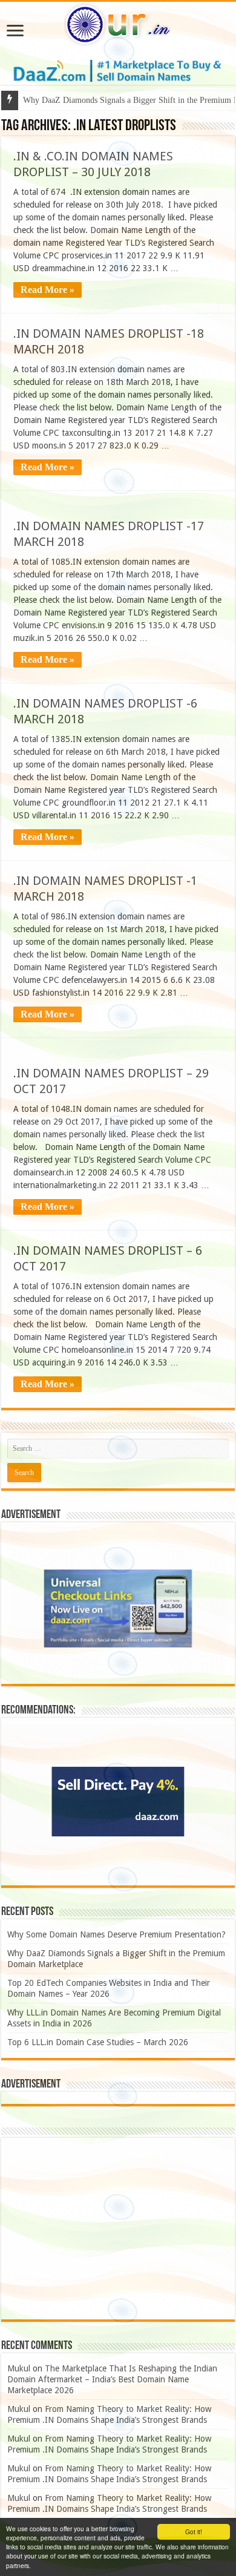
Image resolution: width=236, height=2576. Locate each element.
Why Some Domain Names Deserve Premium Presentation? (116, 1934)
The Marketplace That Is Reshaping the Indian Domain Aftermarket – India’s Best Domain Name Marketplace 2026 (112, 2379)
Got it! (194, 2532)
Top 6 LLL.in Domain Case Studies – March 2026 (98, 2042)
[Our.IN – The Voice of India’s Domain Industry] (118, 22)
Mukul (19, 2368)
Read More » (48, 290)
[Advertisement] (118, 2229)
